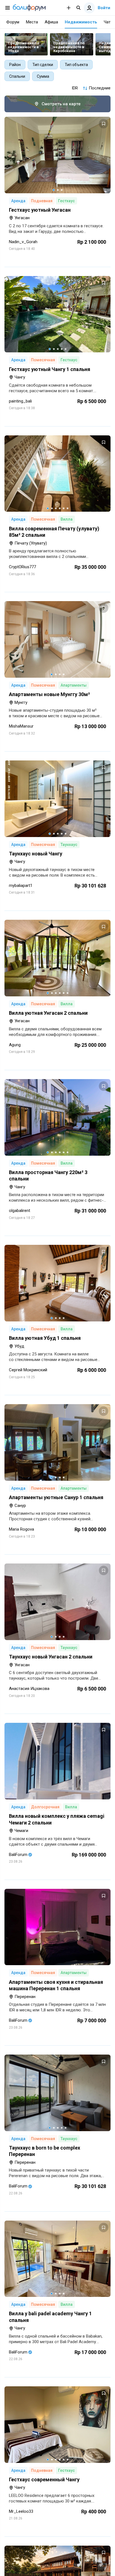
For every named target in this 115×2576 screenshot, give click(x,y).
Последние (100, 88)
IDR (75, 88)
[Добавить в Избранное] (104, 124)
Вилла (67, 519)
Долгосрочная (45, 1807)
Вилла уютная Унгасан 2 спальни (48, 1013)
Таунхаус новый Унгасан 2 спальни (51, 1657)
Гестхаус (66, 201)
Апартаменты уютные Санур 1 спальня (56, 1497)
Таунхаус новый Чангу (36, 854)
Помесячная (43, 360)
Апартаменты (74, 685)
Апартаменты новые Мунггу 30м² (49, 694)
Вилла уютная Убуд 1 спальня (45, 1338)
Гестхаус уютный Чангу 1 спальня (50, 369)
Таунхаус (69, 845)
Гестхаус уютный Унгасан (40, 210)
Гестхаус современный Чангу (44, 2479)
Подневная (42, 201)
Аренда (18, 201)
